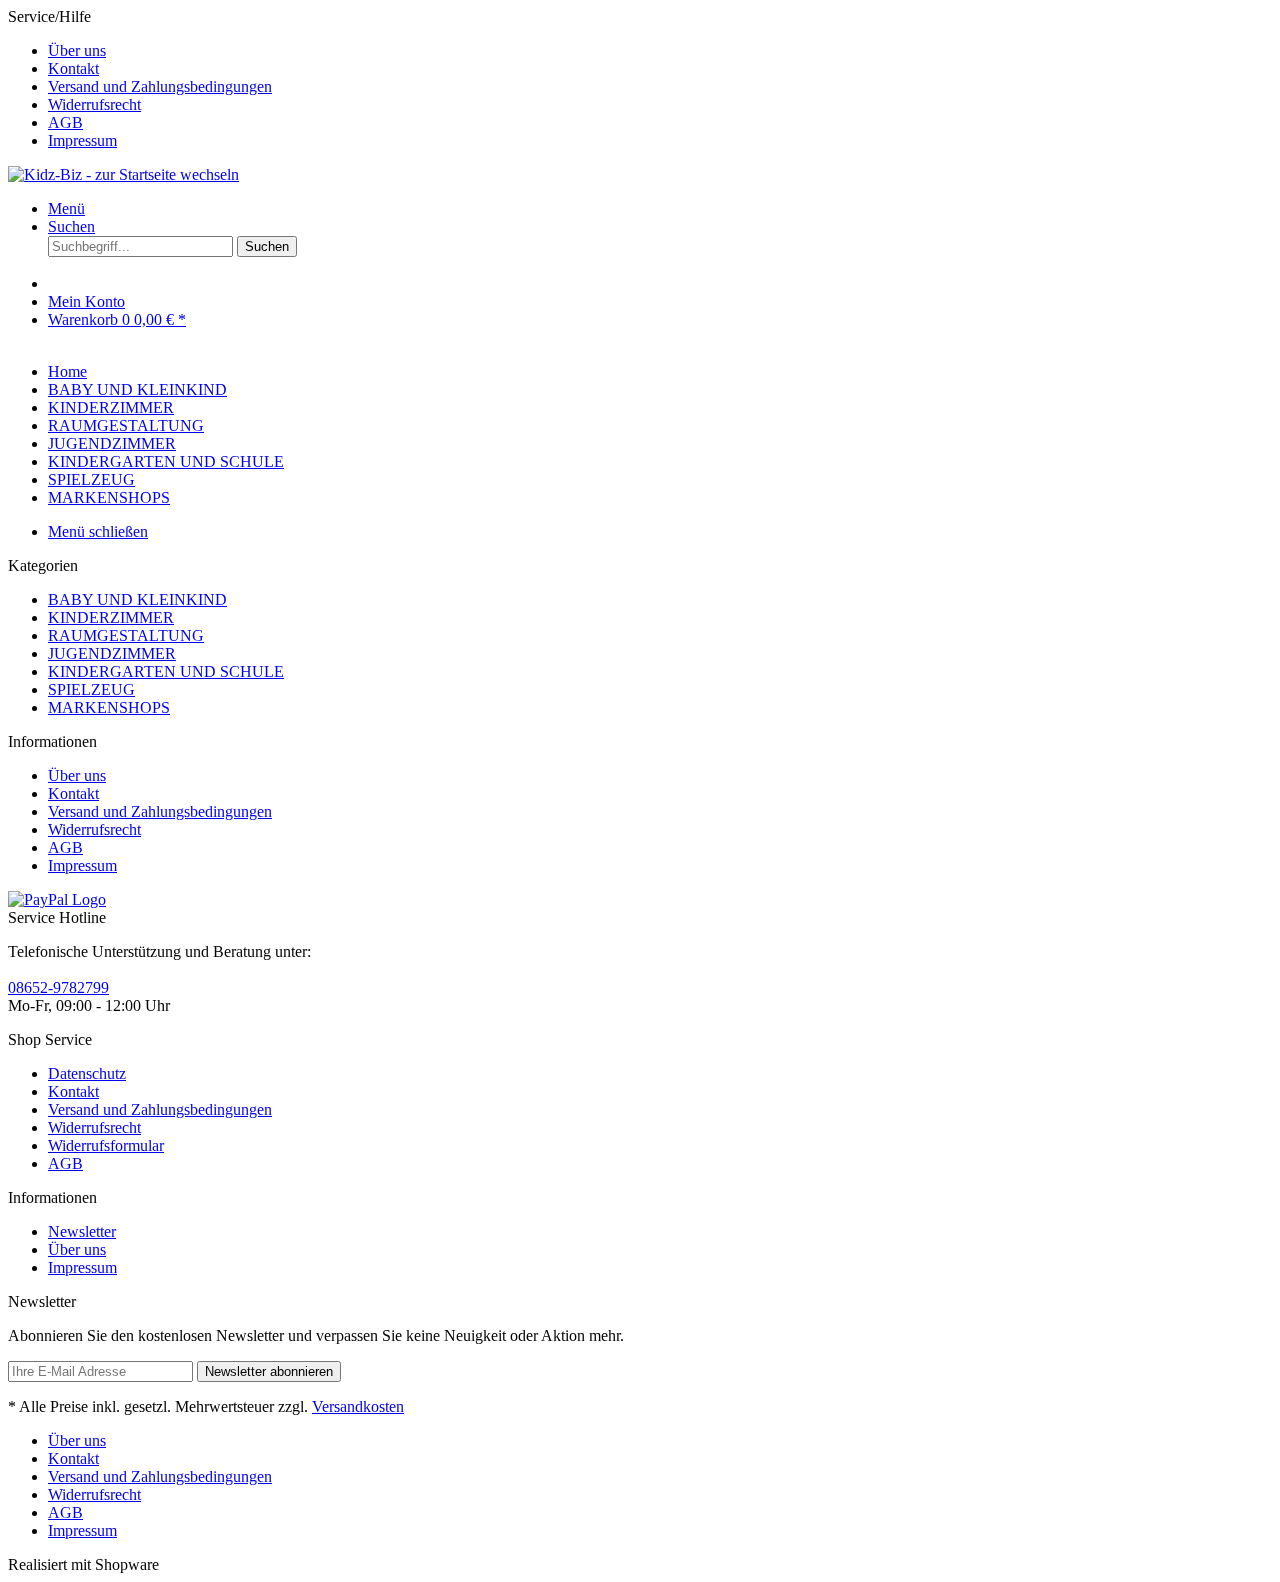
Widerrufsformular (106, 1145)
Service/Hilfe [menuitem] (140, 78)
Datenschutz (87, 1073)
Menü (66, 208)
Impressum (82, 140)
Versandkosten (358, 1406)
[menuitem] (660, 51)
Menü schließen (98, 531)
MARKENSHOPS (109, 707)
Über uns (77, 50)
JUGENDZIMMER (112, 653)
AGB (65, 122)
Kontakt (73, 68)
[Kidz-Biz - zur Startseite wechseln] (123, 174)
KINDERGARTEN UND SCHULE (166, 671)
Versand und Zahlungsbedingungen (160, 86)
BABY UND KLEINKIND (137, 599)
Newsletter (82, 1231)
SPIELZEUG (91, 689)
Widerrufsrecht (94, 104)
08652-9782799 (58, 987)
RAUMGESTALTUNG (126, 635)
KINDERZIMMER (111, 617)
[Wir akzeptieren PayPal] (57, 899)
